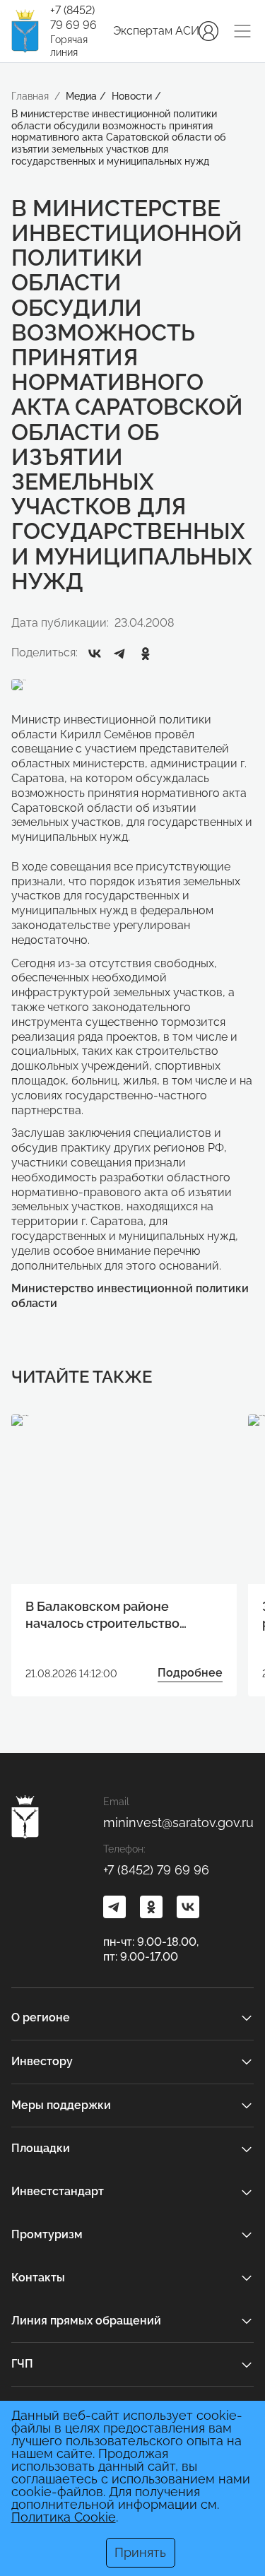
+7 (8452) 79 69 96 (73, 18)
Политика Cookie (64, 2517)
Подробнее (190, 1673)
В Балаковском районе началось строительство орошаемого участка (102, 1615)
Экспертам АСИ (156, 31)
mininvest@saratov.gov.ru (178, 1822)
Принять (140, 2552)
